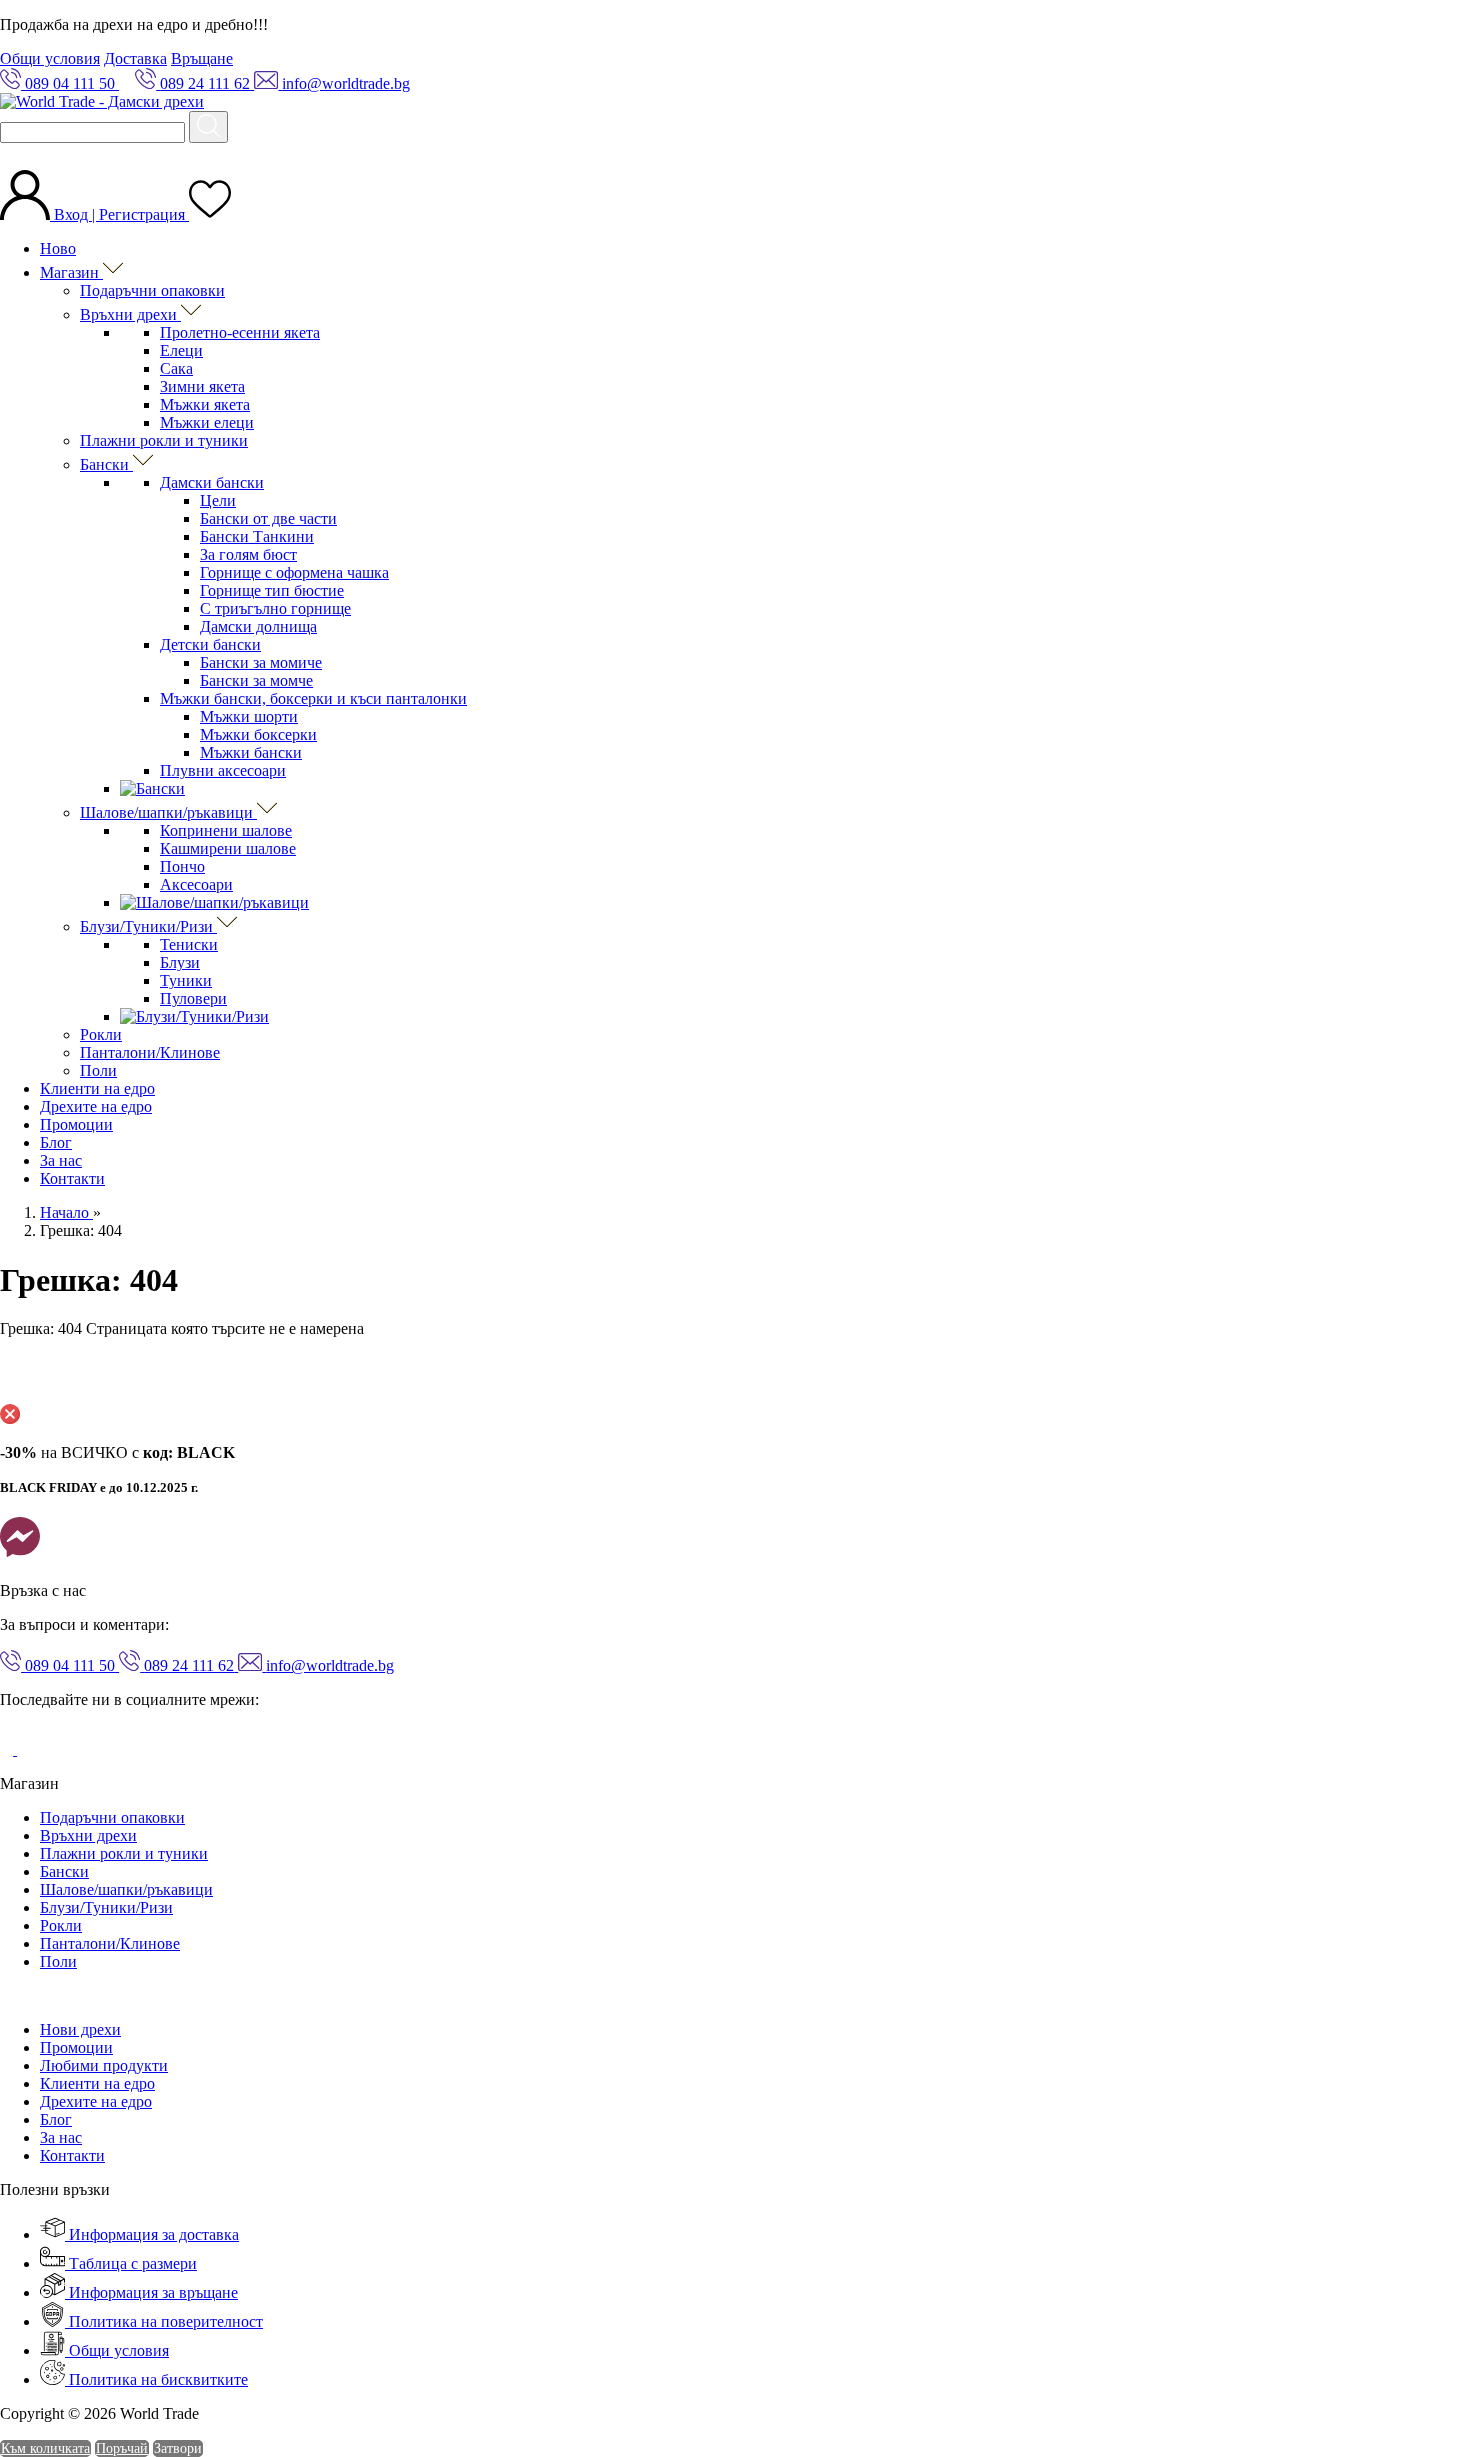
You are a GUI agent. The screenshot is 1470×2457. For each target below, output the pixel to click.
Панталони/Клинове (150, 1052)
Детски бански (210, 644)
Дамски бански (212, 482)
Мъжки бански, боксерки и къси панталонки (313, 698)
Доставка (135, 58)
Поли (98, 1070)
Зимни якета (202, 386)
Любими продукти (104, 2065)
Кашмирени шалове (228, 848)
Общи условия (50, 58)
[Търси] (208, 127)
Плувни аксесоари (223, 770)
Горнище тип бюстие (272, 590)
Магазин (71, 272)
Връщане (202, 58)
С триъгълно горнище (275, 608)
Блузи (180, 962)
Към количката (45, 2448)
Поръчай (122, 2448)
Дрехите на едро (96, 1106)
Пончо (182, 866)
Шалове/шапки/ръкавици (168, 812)
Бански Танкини (257, 536)
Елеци (181, 350)
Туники (186, 980)
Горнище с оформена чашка (294, 572)
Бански (106, 464)
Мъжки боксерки (258, 734)
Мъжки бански (251, 752)
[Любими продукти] (210, 214)
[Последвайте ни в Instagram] (32, 1749)
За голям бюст (248, 554)
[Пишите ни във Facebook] (20, 1556)
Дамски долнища (258, 626)
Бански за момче (256, 680)
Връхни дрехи (130, 314)
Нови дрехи (80, 2029)
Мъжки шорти (249, 716)
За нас (61, 1160)
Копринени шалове (226, 830)
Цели (218, 500)
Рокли (101, 1034)
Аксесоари (196, 884)
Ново (58, 248)
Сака (176, 368)
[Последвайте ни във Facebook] (8, 1749)
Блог (56, 1142)
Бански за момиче (261, 662)
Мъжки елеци (207, 422)
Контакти (72, 1178)
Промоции (76, 1124)
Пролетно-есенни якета (240, 332)
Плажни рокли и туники (164, 440)
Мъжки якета (205, 404)
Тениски (189, 944)
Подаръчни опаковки (152, 290)
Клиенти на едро (97, 1088)
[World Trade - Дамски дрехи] (102, 101)
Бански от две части (268, 518)
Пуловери (193, 998)
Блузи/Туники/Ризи (148, 926)
